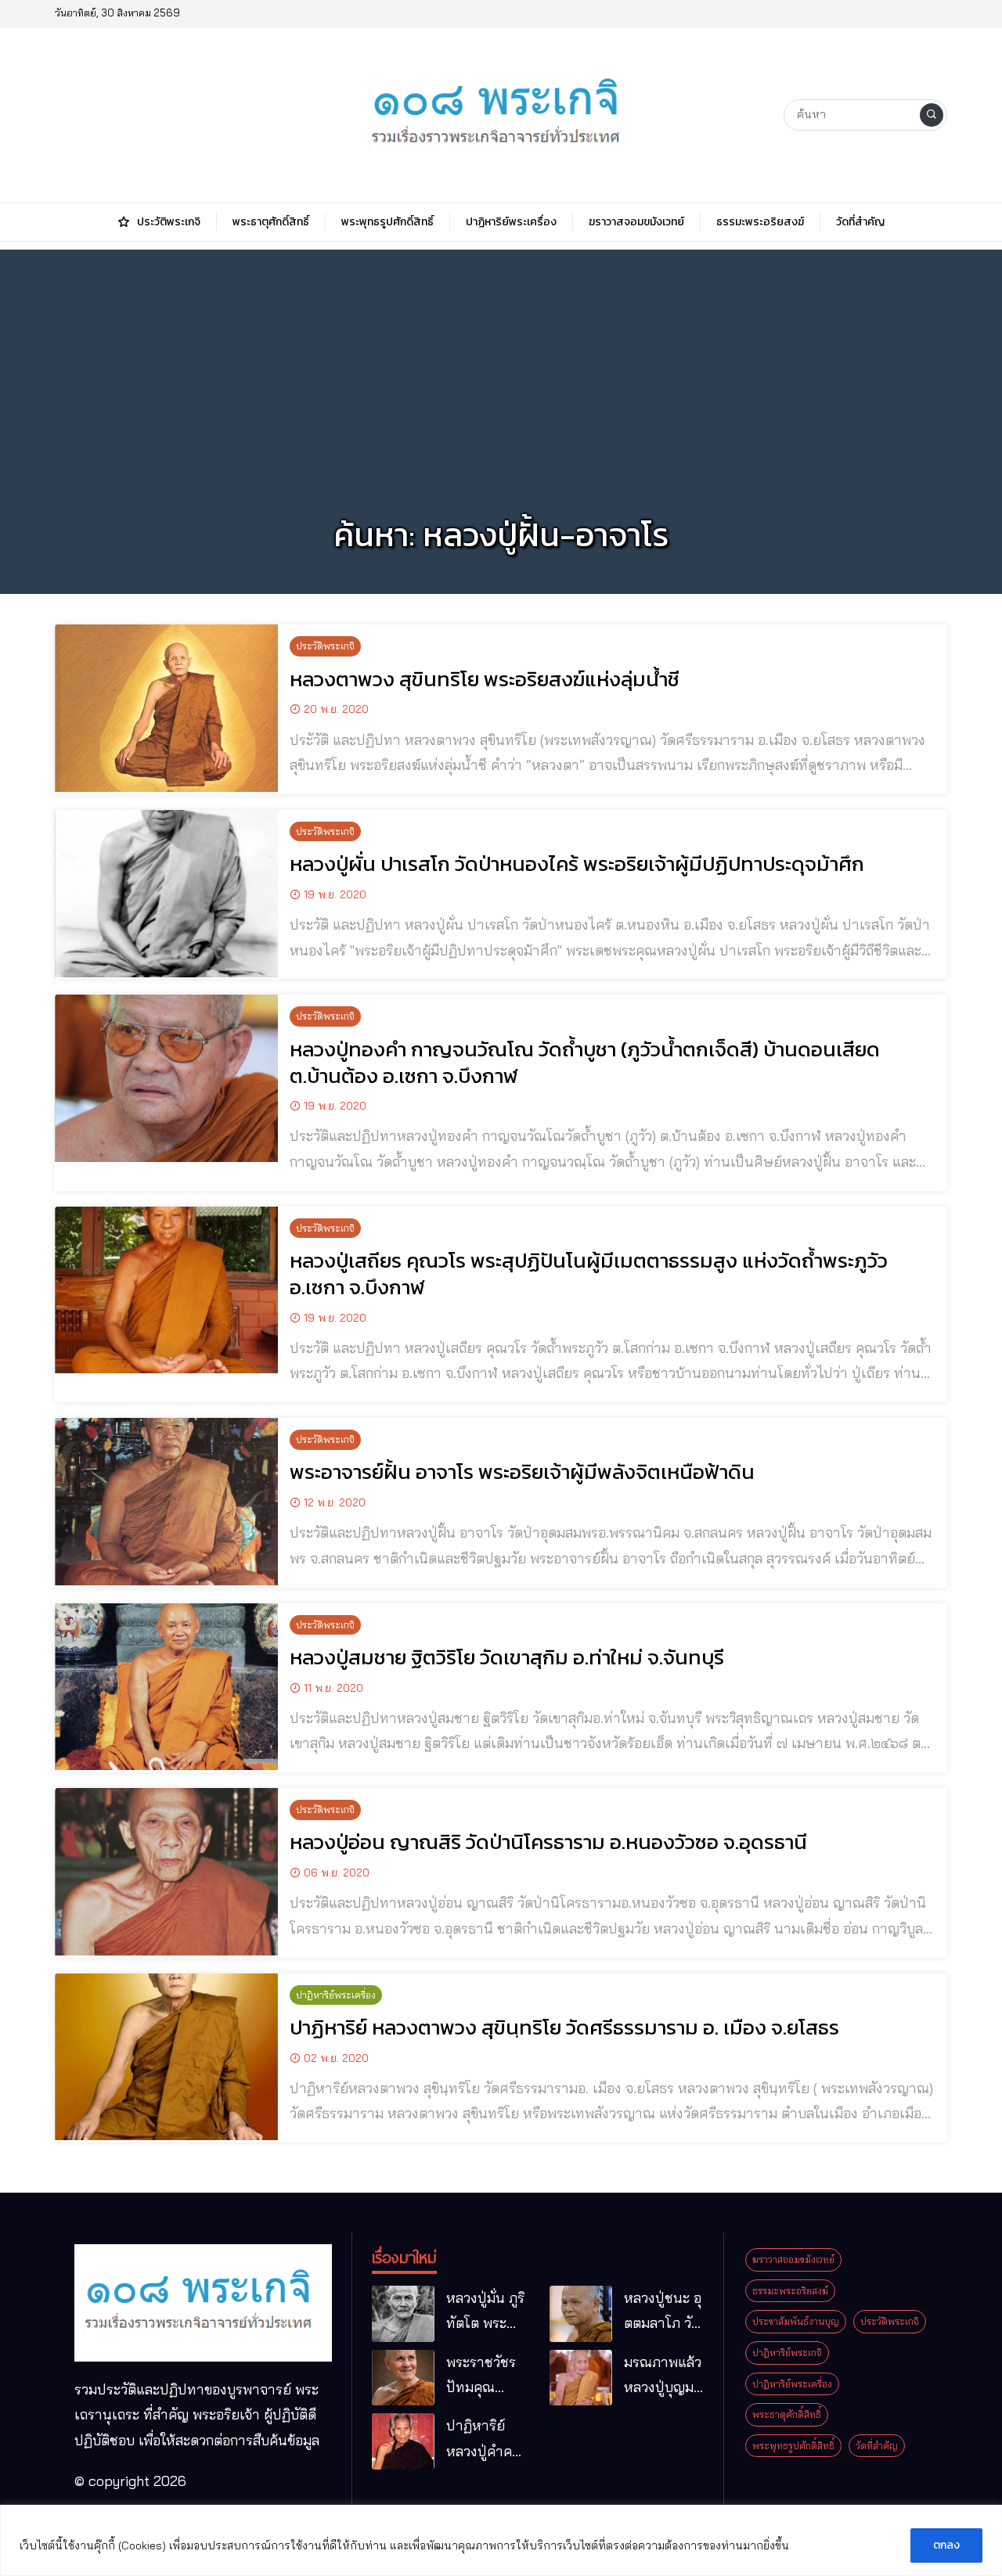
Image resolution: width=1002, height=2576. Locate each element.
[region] (501, 2540)
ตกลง (946, 2545)
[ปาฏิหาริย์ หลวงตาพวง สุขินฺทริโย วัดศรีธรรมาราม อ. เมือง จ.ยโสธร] (166, 2057)
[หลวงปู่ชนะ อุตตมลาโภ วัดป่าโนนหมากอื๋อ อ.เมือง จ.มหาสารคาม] (581, 2314)
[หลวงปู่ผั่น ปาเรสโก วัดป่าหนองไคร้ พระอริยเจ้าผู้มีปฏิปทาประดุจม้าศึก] (166, 894)
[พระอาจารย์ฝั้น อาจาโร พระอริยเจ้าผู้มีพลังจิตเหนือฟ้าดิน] (166, 1502)
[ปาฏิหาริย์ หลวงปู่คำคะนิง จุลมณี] (403, 2441)
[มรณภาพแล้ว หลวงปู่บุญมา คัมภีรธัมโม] (581, 2378)
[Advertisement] (501, 359)
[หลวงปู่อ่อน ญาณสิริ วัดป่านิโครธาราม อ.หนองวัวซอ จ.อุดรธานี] (166, 1872)
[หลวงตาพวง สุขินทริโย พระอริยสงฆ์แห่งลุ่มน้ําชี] (166, 708)
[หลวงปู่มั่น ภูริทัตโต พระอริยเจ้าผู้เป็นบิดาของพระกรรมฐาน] (403, 2314)
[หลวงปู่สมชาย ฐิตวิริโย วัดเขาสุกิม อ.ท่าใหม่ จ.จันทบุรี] (166, 1687)
